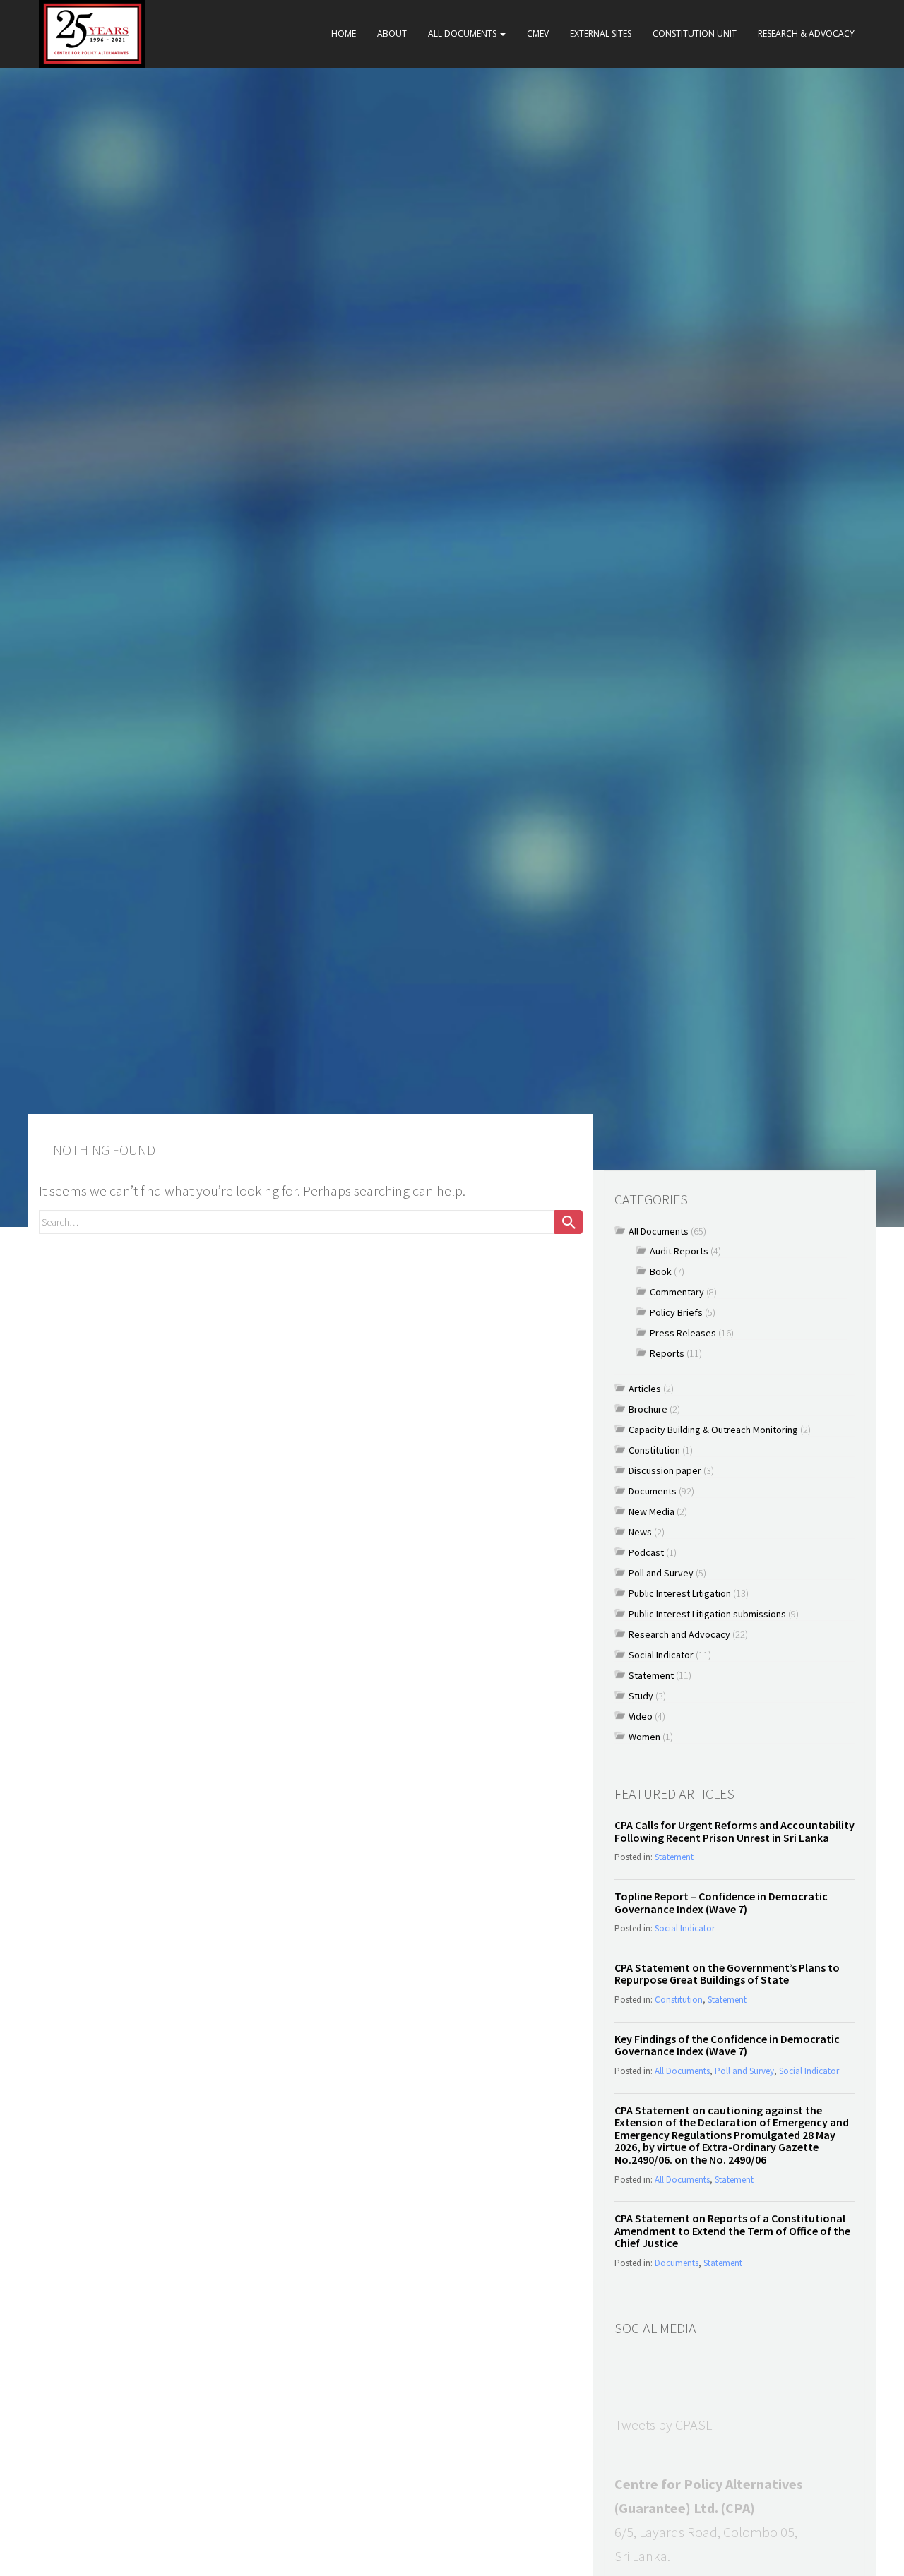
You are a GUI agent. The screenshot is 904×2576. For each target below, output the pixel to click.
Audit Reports (679, 1251)
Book (661, 1271)
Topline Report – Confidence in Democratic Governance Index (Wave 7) (721, 1903)
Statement (651, 1675)
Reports (667, 1353)
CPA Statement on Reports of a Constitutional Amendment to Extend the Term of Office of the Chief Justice (732, 2230)
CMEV (538, 34)
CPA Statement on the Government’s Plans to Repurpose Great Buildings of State (727, 1974)
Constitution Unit (695, 34)
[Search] (569, 1222)
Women (644, 1737)
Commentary (677, 1292)
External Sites (601, 34)
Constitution (654, 1450)
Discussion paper (665, 1470)
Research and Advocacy (679, 1634)
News (640, 1532)
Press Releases (683, 1333)
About (392, 34)
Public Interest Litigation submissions (707, 1614)
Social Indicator (661, 1655)
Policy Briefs (676, 1312)
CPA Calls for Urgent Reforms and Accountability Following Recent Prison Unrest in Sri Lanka (734, 1831)
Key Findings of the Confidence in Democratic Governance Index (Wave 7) (727, 2045)
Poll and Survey (661, 1573)
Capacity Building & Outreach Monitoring (713, 1430)
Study (641, 1696)
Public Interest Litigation (680, 1593)
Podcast (646, 1552)
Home (344, 34)
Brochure (648, 1409)
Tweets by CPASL (663, 2425)
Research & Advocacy (806, 34)
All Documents (463, 34)
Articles (645, 1389)
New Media (652, 1511)
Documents (653, 1491)
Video (641, 1716)
